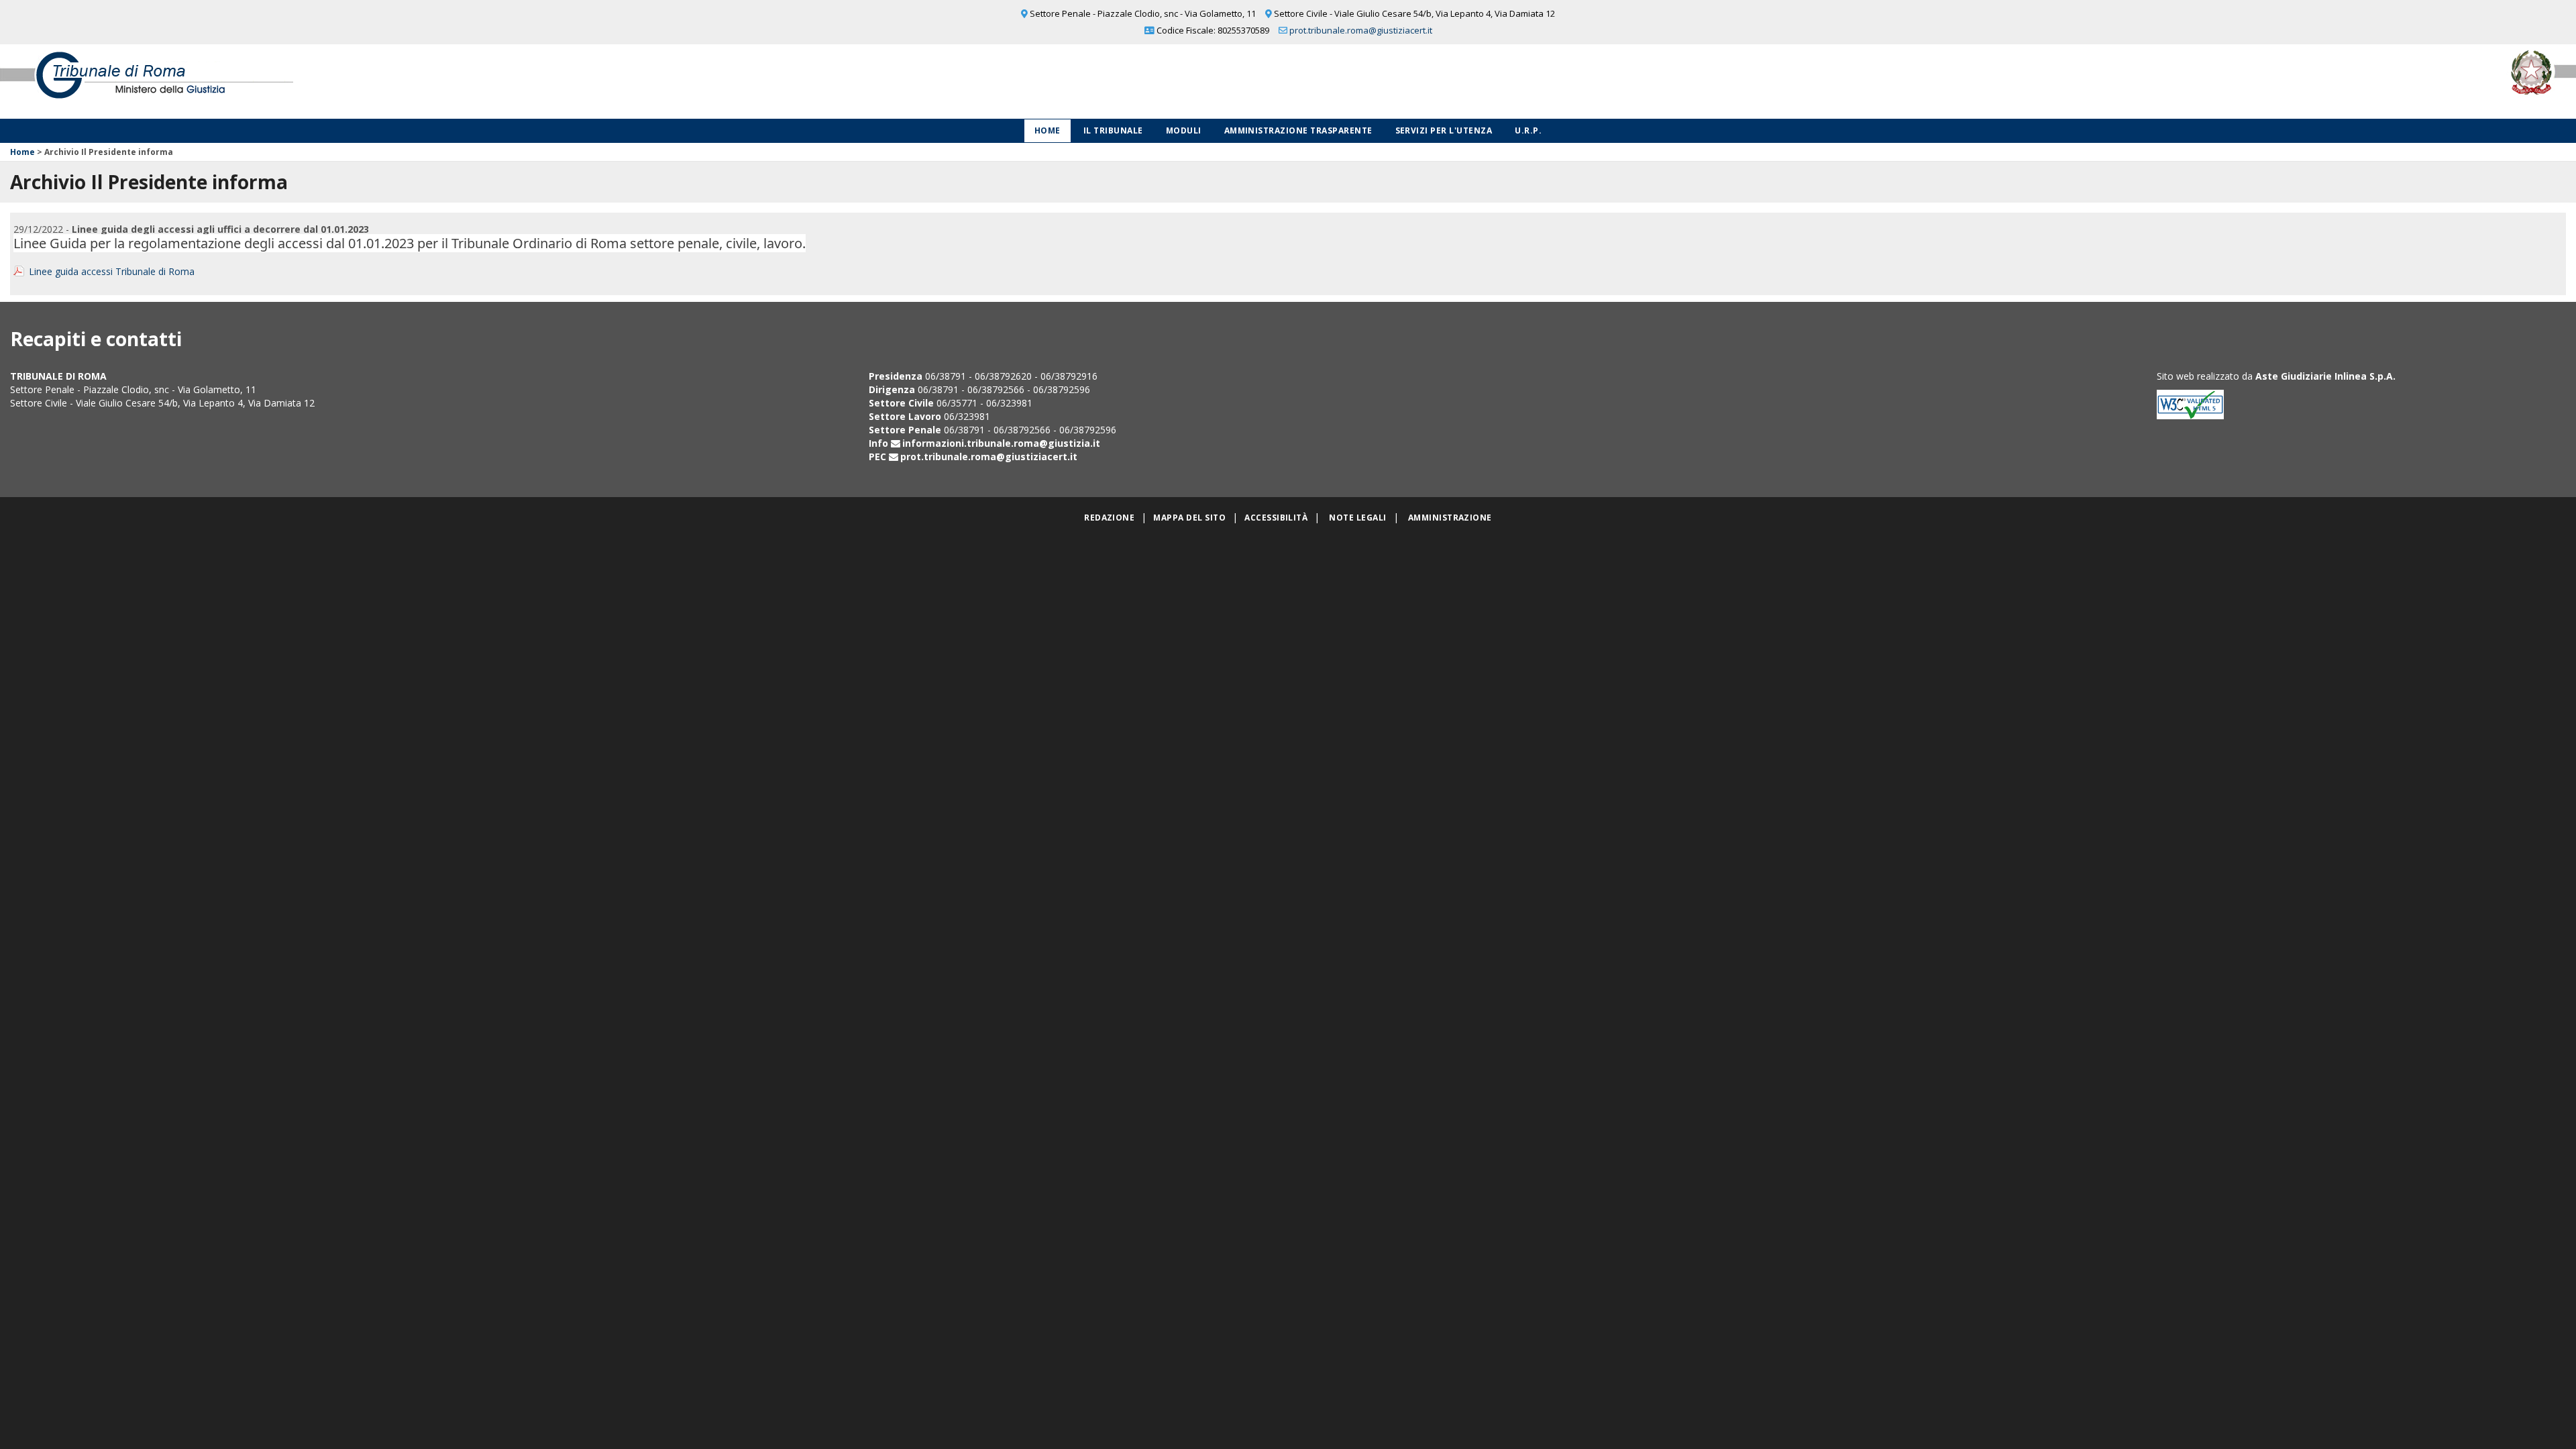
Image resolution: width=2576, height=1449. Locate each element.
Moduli (1184, 130)
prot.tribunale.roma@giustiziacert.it (1361, 30)
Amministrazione (1450, 518)
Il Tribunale (1113, 130)
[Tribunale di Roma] (537, 82)
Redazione (1109, 518)
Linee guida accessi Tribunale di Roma (112, 271)
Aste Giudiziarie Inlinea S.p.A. (2325, 376)
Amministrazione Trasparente (1298, 130)
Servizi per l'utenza (1444, 130)
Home (1048, 130)
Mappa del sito (1189, 518)
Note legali (1357, 518)
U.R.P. (1528, 130)
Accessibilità (1276, 518)
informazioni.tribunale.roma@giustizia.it (1001, 443)
